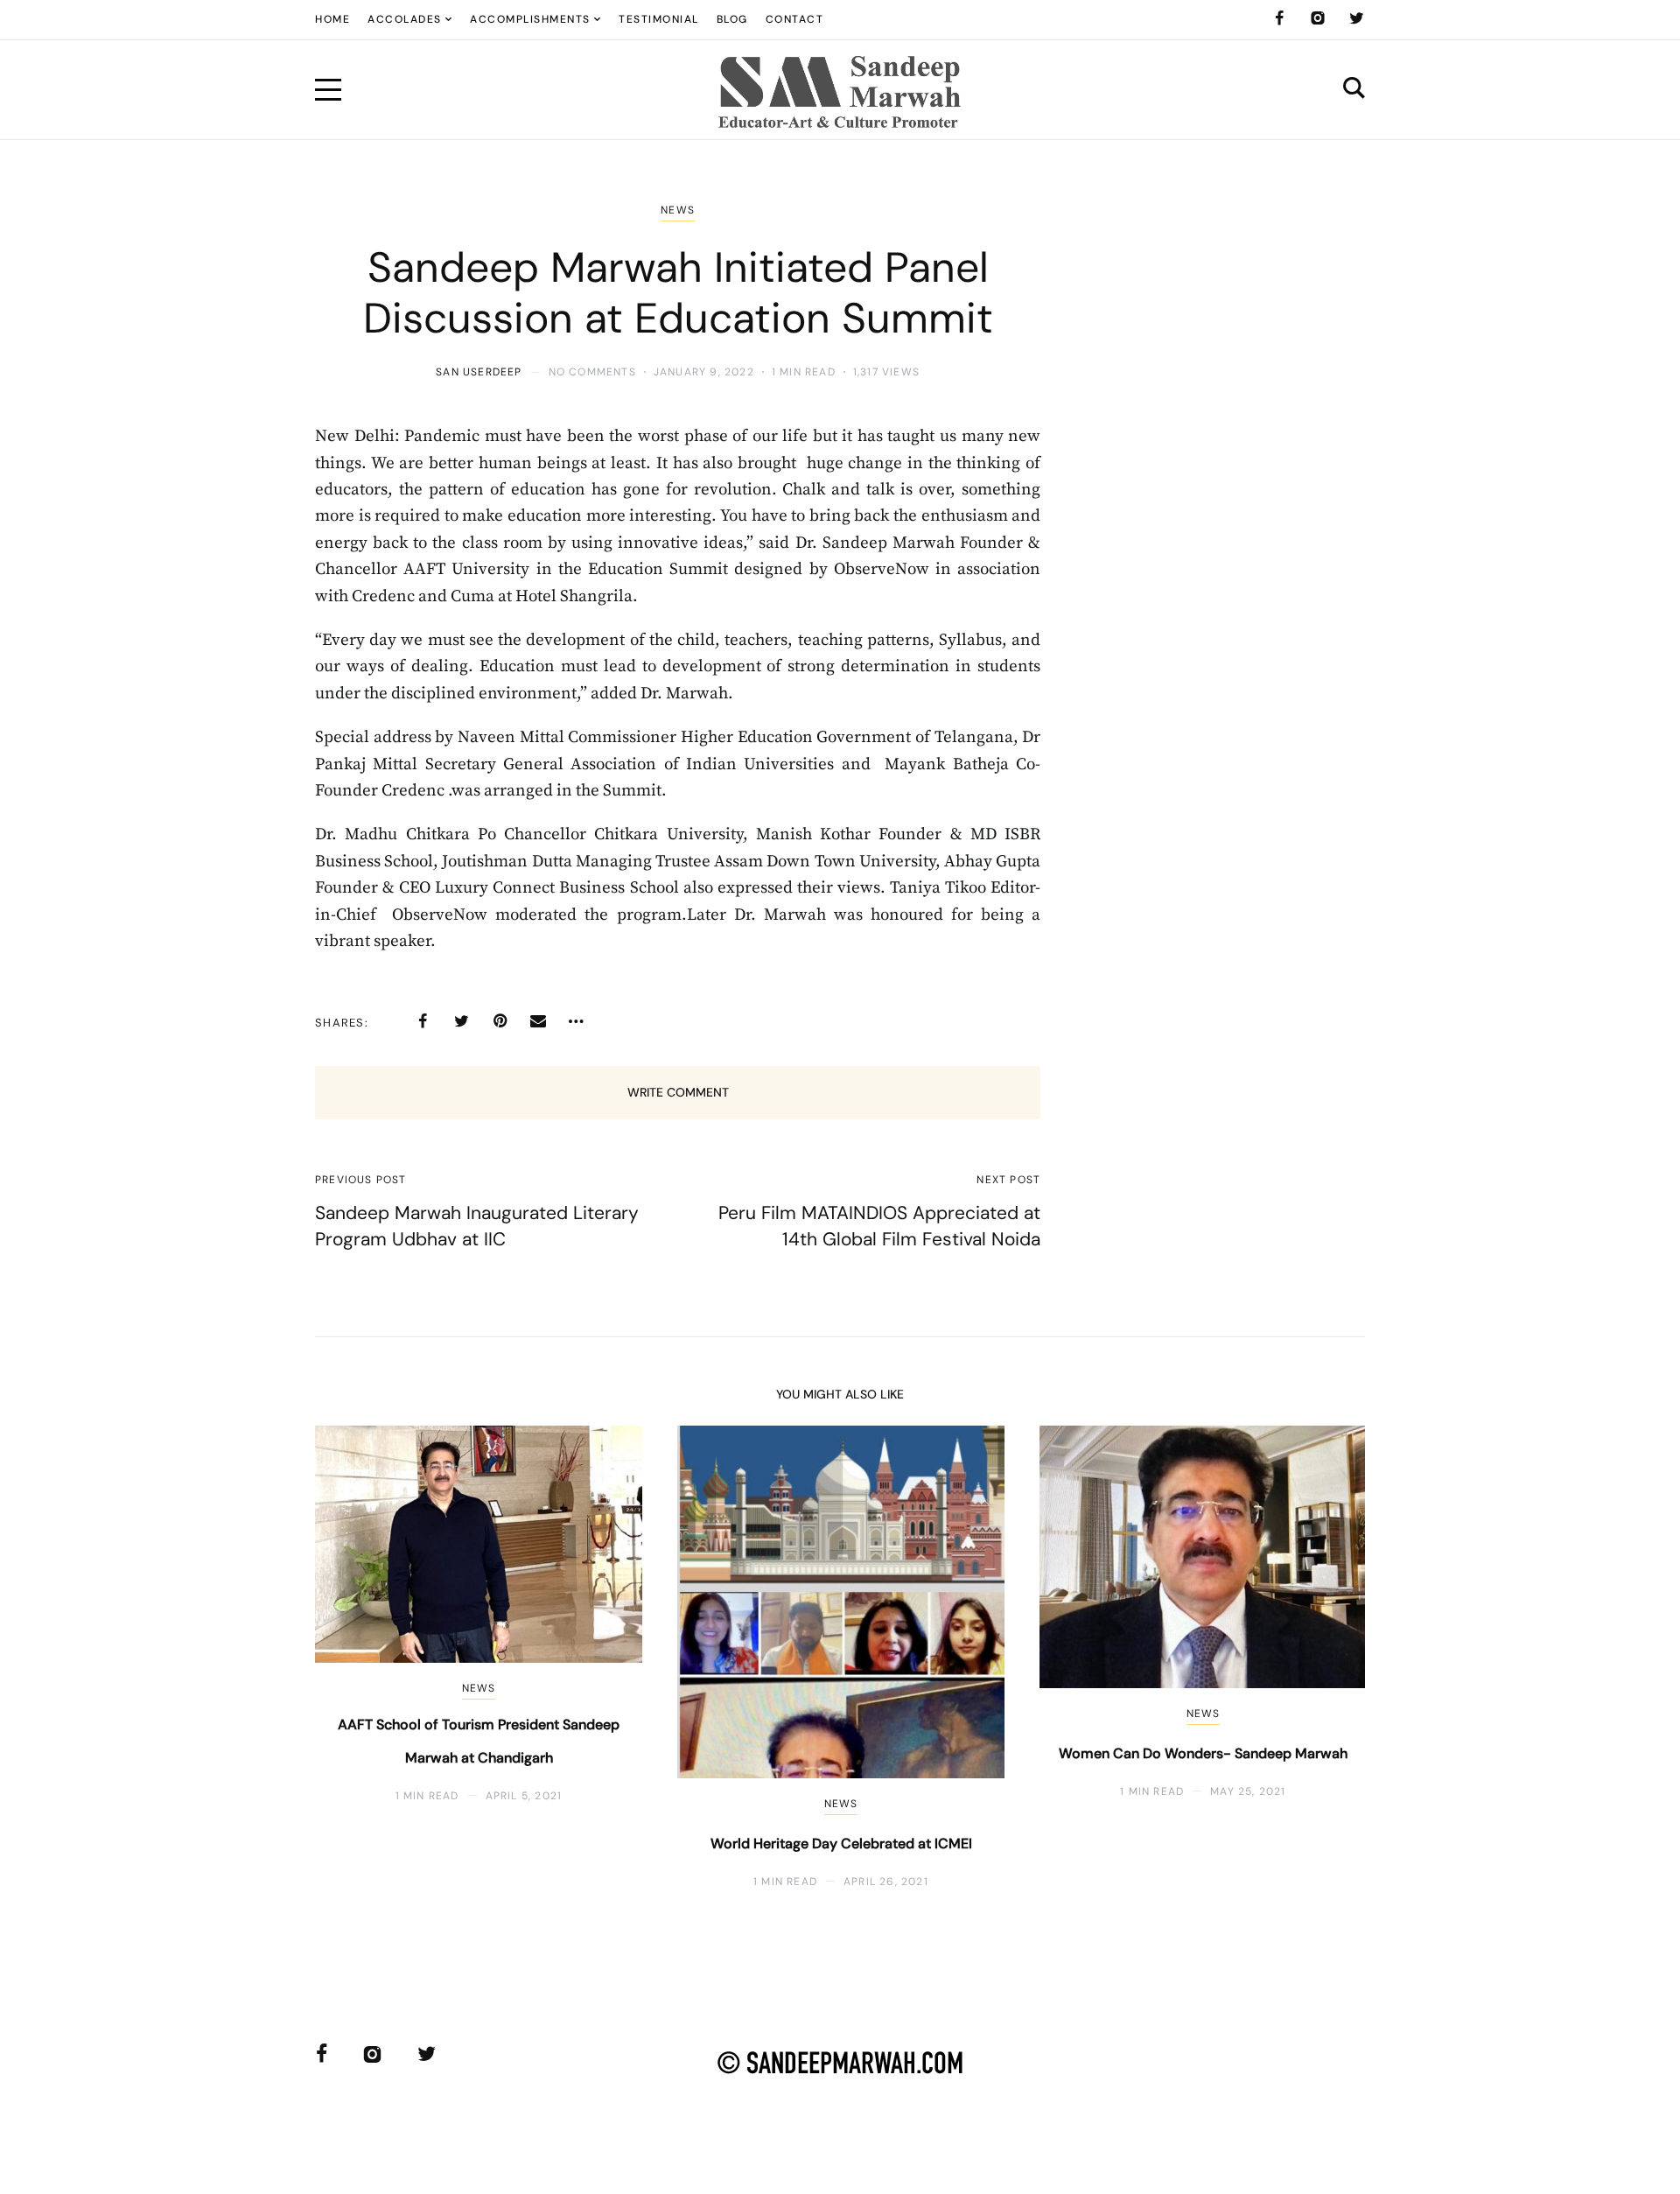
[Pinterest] (500, 1021)
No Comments (592, 372)
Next (1323, 1657)
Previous (357, 1657)
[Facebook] (1279, 18)
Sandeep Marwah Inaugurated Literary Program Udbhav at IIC (477, 1226)
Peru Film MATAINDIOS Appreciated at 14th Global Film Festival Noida (879, 1226)
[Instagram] (1318, 18)
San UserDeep (479, 372)
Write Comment (678, 1092)
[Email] (538, 1021)
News (678, 210)
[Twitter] (1356, 18)
